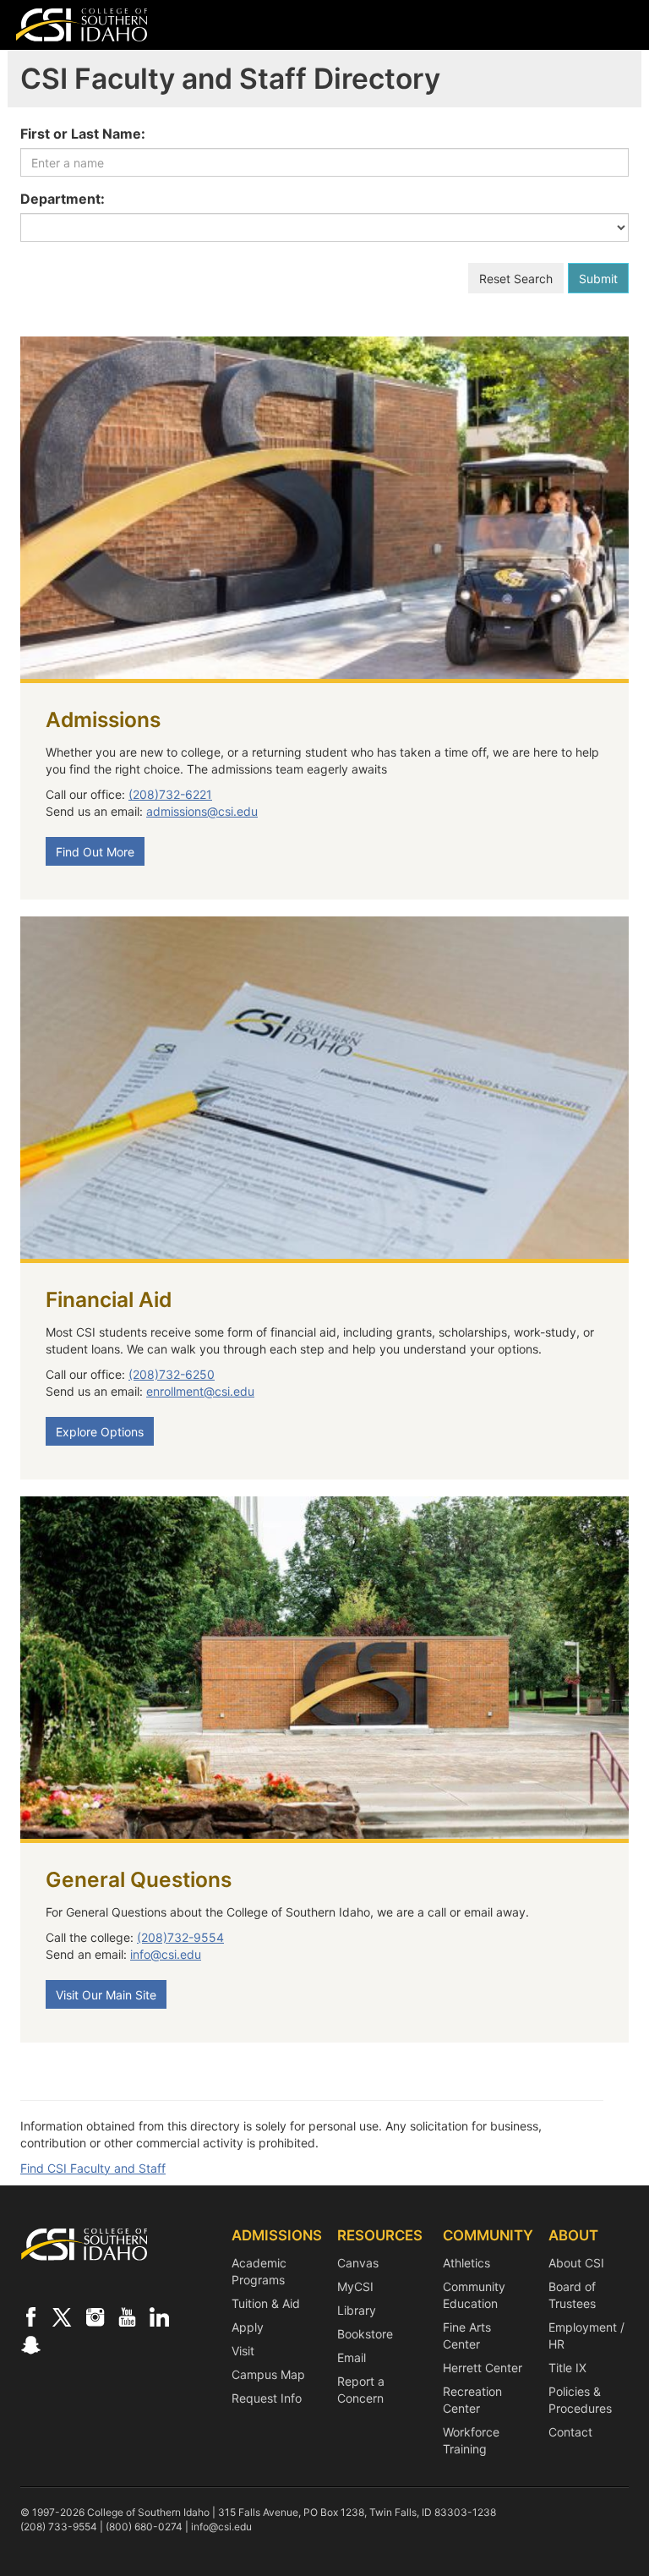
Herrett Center (483, 2368)
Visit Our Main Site (106, 1995)
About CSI (576, 2263)
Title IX (567, 2368)
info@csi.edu (166, 1954)
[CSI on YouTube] (127, 2316)
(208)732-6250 (172, 1374)
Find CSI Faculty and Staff (93, 2168)
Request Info (267, 2398)
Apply (248, 2327)
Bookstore (365, 2334)
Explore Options (100, 1432)
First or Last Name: (83, 134)
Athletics (466, 2263)
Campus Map (268, 2374)
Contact (570, 2432)
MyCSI (355, 2286)
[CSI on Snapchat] (30, 2344)
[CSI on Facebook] (30, 2316)
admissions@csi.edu (202, 811)
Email (352, 2357)
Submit (598, 279)
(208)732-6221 (170, 794)
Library (357, 2310)
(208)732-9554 (180, 1937)
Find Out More (95, 852)
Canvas (358, 2263)
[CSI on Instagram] (95, 2316)
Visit (243, 2351)
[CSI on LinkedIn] (159, 2316)
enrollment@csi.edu (200, 1391)
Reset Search (516, 279)
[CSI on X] (63, 2316)
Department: (63, 199)
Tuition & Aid (266, 2303)
